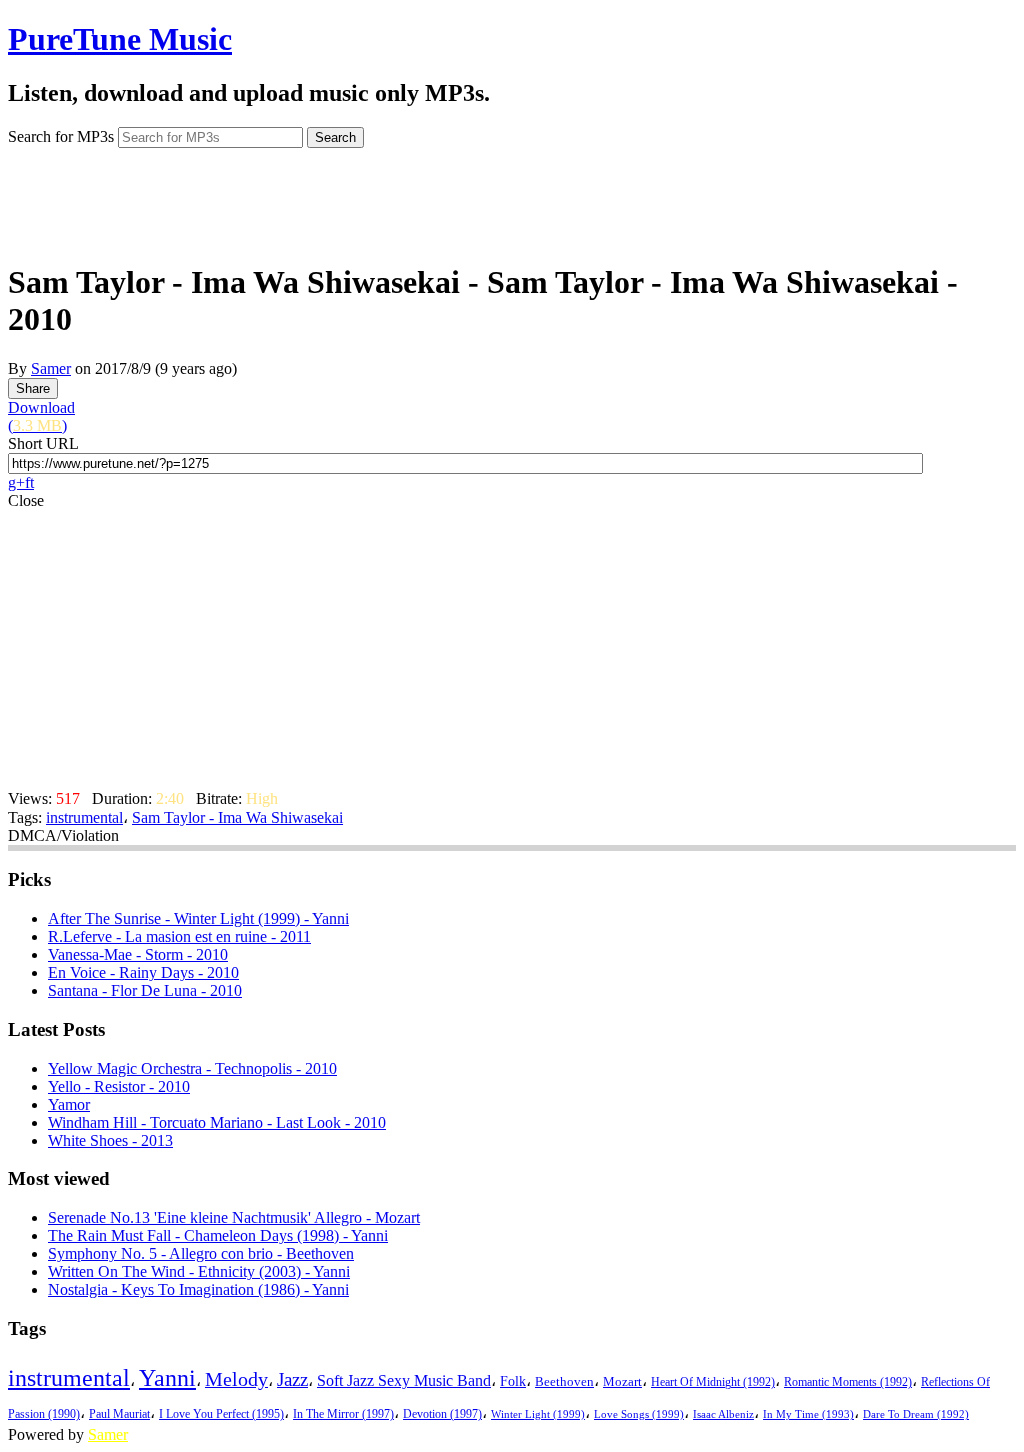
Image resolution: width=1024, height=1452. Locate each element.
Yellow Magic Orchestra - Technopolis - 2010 (192, 1068)
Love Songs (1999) (639, 1414)
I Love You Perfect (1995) (221, 1414)
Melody (236, 1379)
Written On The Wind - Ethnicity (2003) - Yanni (199, 1271)
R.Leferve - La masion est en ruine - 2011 (179, 936)
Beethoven (564, 1381)
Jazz (292, 1379)
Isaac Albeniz (723, 1414)
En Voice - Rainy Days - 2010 (143, 972)
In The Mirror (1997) (343, 1414)
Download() (41, 416)
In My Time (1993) (808, 1414)
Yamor (69, 1104)
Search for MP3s (61, 136)
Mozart (622, 1382)
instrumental (84, 817)
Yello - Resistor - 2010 (119, 1086)
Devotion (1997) (442, 1414)
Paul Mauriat (119, 1414)
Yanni (167, 1378)
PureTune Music (120, 39)
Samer (51, 368)
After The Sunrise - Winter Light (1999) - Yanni (198, 918)
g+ (16, 482)
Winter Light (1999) (538, 1414)
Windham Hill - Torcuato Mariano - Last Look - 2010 (217, 1122)
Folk (513, 1381)
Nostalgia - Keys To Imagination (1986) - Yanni (198, 1289)
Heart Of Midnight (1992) (713, 1382)
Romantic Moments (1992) (848, 1382)
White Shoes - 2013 (110, 1140)
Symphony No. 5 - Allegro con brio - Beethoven (201, 1253)
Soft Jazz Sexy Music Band (404, 1380)
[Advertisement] (512, 198)
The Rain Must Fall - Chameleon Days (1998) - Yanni (218, 1235)
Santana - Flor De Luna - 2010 (145, 990)
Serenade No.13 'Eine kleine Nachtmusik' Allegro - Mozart (234, 1217)
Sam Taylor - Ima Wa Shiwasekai (237, 817)
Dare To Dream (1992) (916, 1414)
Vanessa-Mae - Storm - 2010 (138, 954)
